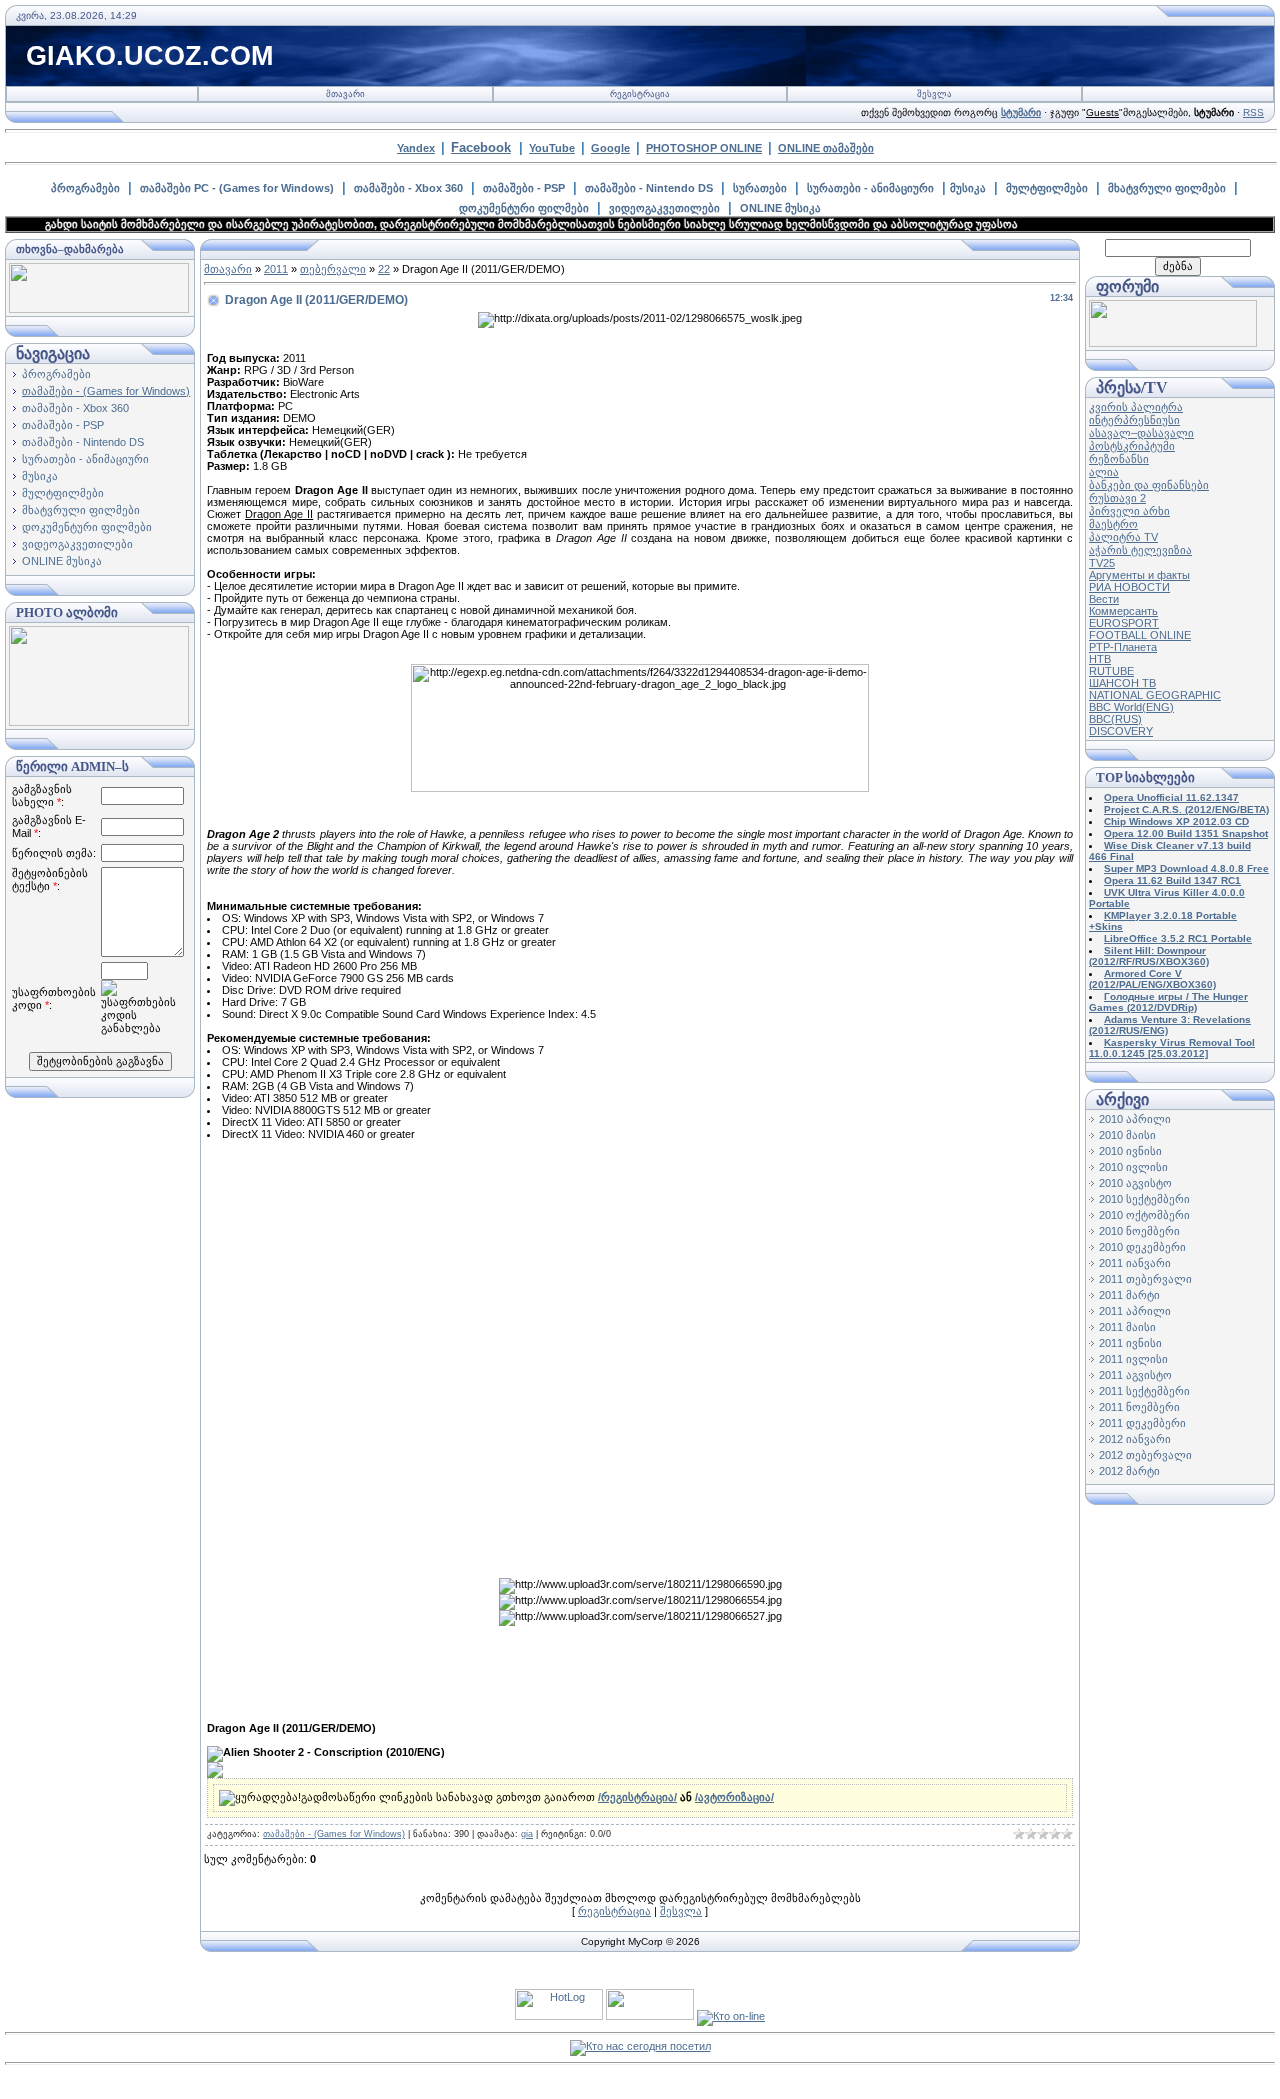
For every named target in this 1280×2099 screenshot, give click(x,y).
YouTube (552, 148)
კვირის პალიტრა (1136, 407)
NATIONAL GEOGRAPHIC (1155, 695)
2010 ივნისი (1130, 1151)
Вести (1104, 599)
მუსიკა (968, 188)
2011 (276, 269)
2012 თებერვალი (1145, 1455)
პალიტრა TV (1123, 537)
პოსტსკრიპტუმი (1132, 446)
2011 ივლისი (1133, 1359)
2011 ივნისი (1130, 1343)
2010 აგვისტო (1135, 1183)
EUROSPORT (1124, 623)
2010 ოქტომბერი (1144, 1215)
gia (527, 1834)
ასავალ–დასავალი (1141, 433)
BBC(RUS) (1115, 719)
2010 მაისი (1127, 1135)
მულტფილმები (1047, 188)
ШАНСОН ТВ (1122, 683)
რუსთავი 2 (1117, 498)
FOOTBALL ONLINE (1140, 635)
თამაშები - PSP (524, 188)
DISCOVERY (1121, 731)
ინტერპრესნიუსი (1134, 420)
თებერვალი (333, 269)
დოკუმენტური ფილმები (524, 208)
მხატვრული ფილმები (1167, 188)
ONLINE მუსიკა (780, 208)
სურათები (760, 188)
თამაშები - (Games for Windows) (106, 391)
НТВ (1100, 659)
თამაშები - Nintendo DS (649, 188)
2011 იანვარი (1135, 1263)
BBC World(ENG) (1131, 707)
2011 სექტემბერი (1144, 1391)
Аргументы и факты (1139, 575)
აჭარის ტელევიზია (1140, 550)
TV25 (1102, 563)
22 (384, 269)
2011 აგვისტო (1135, 1375)
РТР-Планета (1123, 647)
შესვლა (934, 94)
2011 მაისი (1127, 1327)
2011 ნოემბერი (1139, 1407)
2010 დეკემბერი (1142, 1247)
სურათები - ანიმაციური (870, 188)
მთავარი (345, 94)
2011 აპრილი (1135, 1311)
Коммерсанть (1123, 611)
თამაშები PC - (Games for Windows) (237, 188)
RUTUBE (1111, 671)
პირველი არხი (1129, 511)
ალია (1104, 472)
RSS (1253, 112)
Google (610, 148)
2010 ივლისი (1133, 1167)
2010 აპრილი (1135, 1119)
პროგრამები (85, 188)
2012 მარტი (1129, 1471)
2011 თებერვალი (1145, 1279)
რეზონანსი (1119, 459)
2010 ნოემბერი (1139, 1231)
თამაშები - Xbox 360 (408, 188)
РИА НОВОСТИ (1129, 587)
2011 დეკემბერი (1142, 1423)
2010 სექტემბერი (1144, 1199)
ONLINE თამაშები (826, 148)
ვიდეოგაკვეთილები (664, 208)
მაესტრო (1113, 524)
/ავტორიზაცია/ (734, 1797)
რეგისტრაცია (640, 94)
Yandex (416, 148)
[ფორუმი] (1173, 343)
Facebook (481, 147)
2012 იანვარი (1135, 1439)
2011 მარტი (1129, 1295)
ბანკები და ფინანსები (1149, 485)
